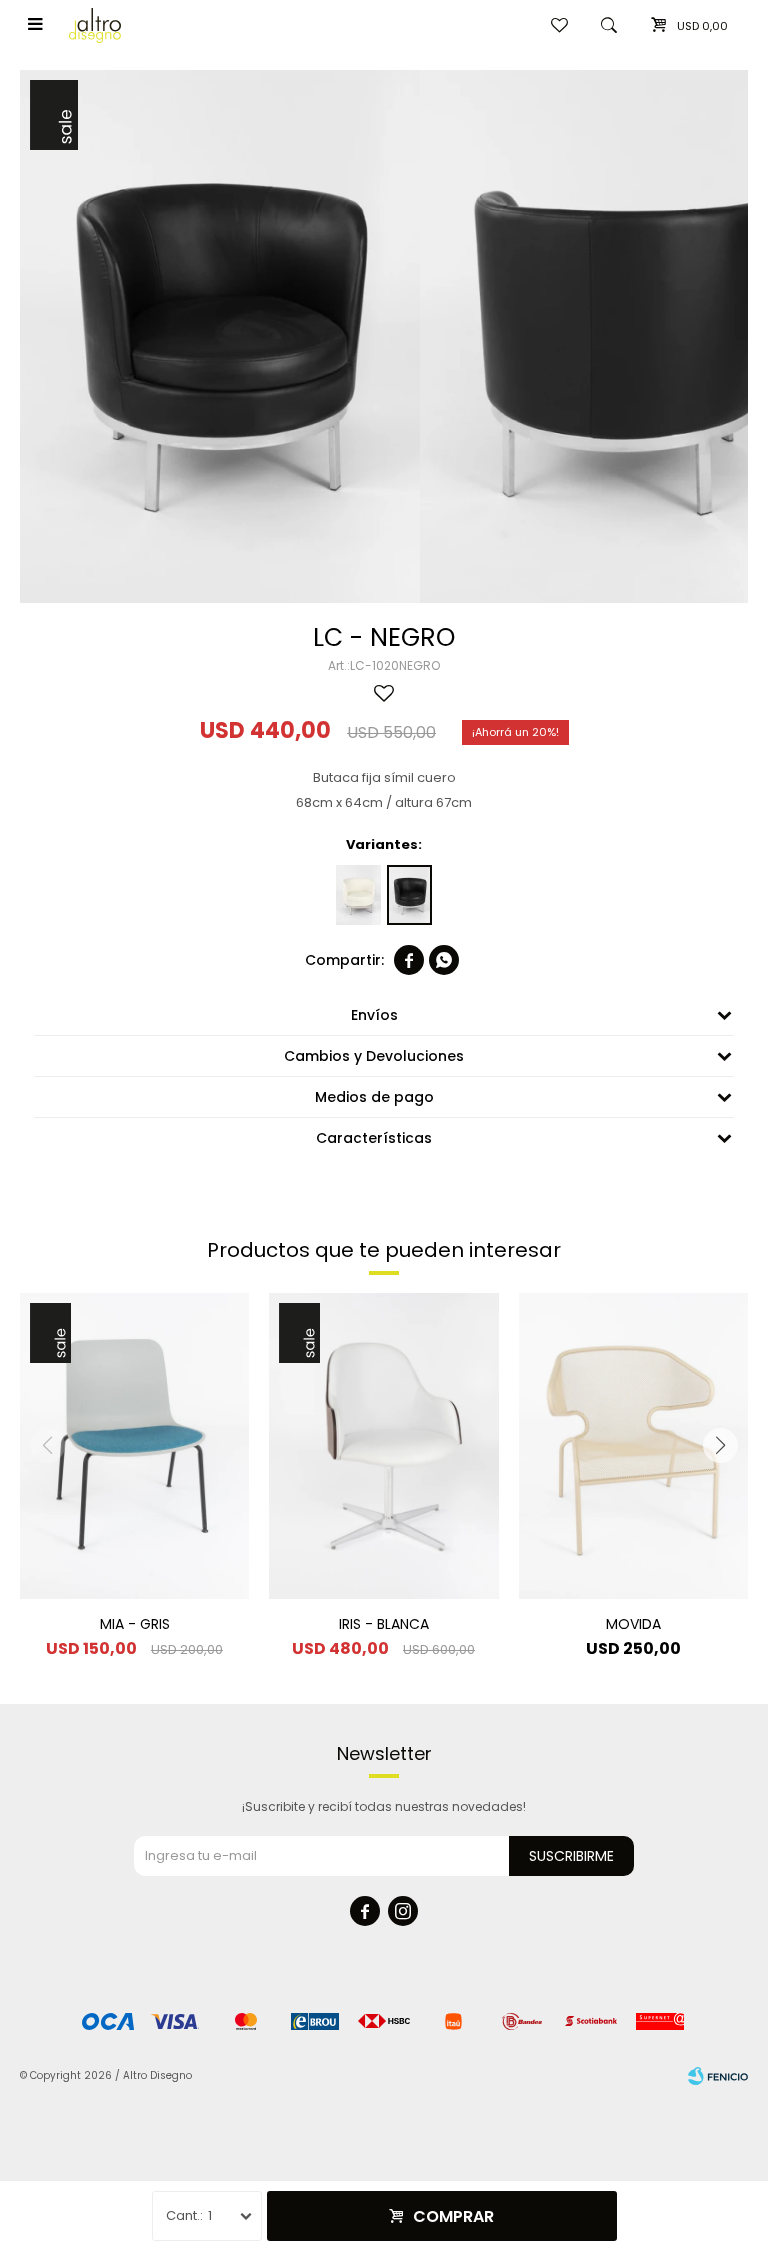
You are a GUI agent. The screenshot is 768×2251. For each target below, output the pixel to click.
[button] (720, 1445)
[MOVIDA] (633, 1446)
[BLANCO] (358, 895)
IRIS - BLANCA (384, 1624)
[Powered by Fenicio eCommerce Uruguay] (718, 2076)
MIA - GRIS (135, 1624)
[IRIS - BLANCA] (383, 1446)
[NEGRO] (409, 895)
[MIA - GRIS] (134, 1446)
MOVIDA (633, 1624)
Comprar (453, 2216)
